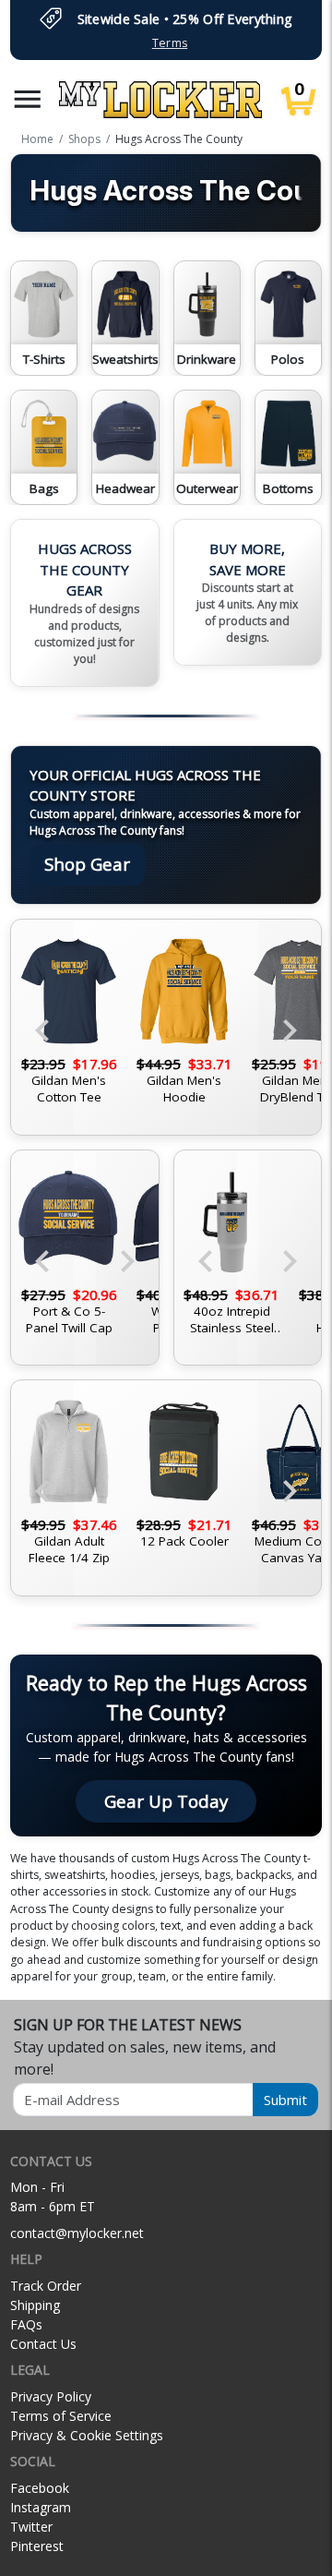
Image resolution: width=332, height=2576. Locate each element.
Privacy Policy (51, 2396)
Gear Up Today (166, 1801)
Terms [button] (170, 43)
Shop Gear (87, 864)
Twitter (31, 2527)
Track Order (46, 2286)
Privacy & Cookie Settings (87, 2435)
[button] (28, 99)
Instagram (41, 2507)
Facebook (40, 2488)
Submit (285, 2100)
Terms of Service (61, 2416)
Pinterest (37, 2546)
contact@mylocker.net (77, 2233)
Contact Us (43, 2344)
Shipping (35, 2305)
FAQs (26, 2324)
